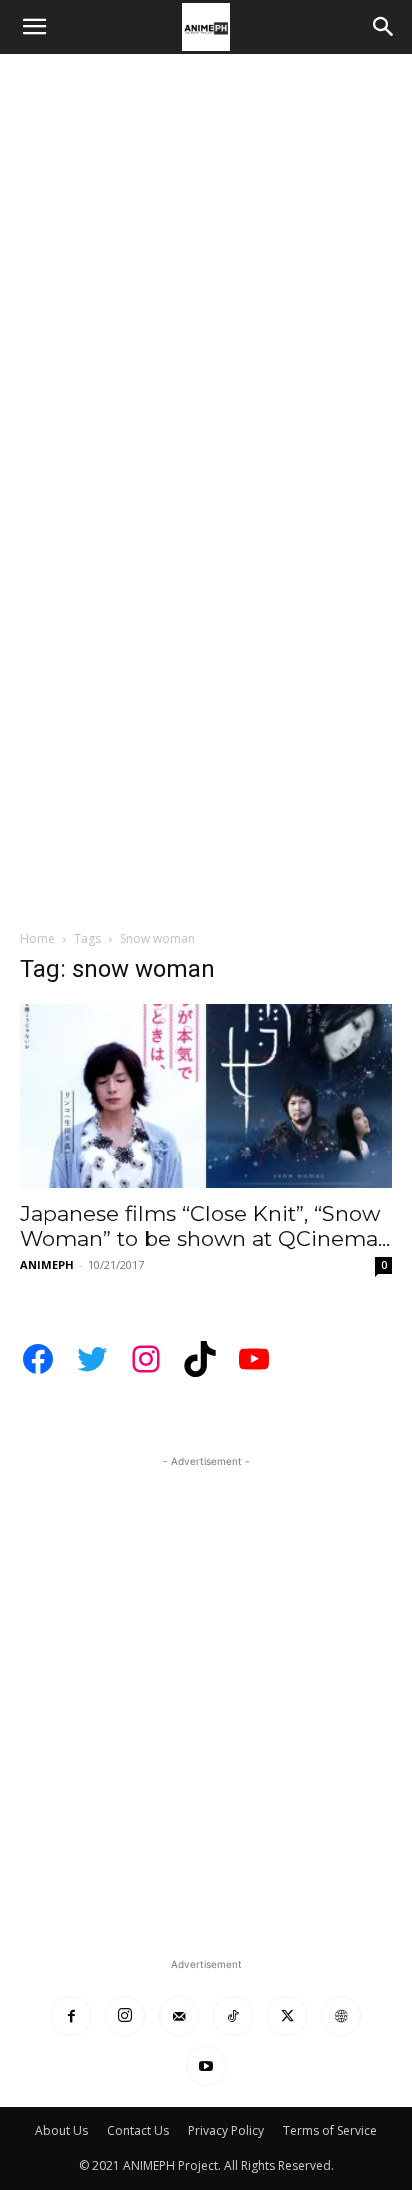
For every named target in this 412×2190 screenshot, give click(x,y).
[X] (287, 2016)
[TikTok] (233, 2016)
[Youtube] (206, 2066)
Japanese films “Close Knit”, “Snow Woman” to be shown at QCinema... (205, 1226)
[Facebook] (71, 2016)
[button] (34, 27)
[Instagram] (125, 2016)
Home (37, 938)
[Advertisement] (206, 270)
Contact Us (138, 2130)
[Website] (341, 2016)
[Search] (384, 27)
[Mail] (179, 2016)
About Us (61, 2130)
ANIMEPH (47, 1264)
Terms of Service (330, 2130)
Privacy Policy (226, 2130)
